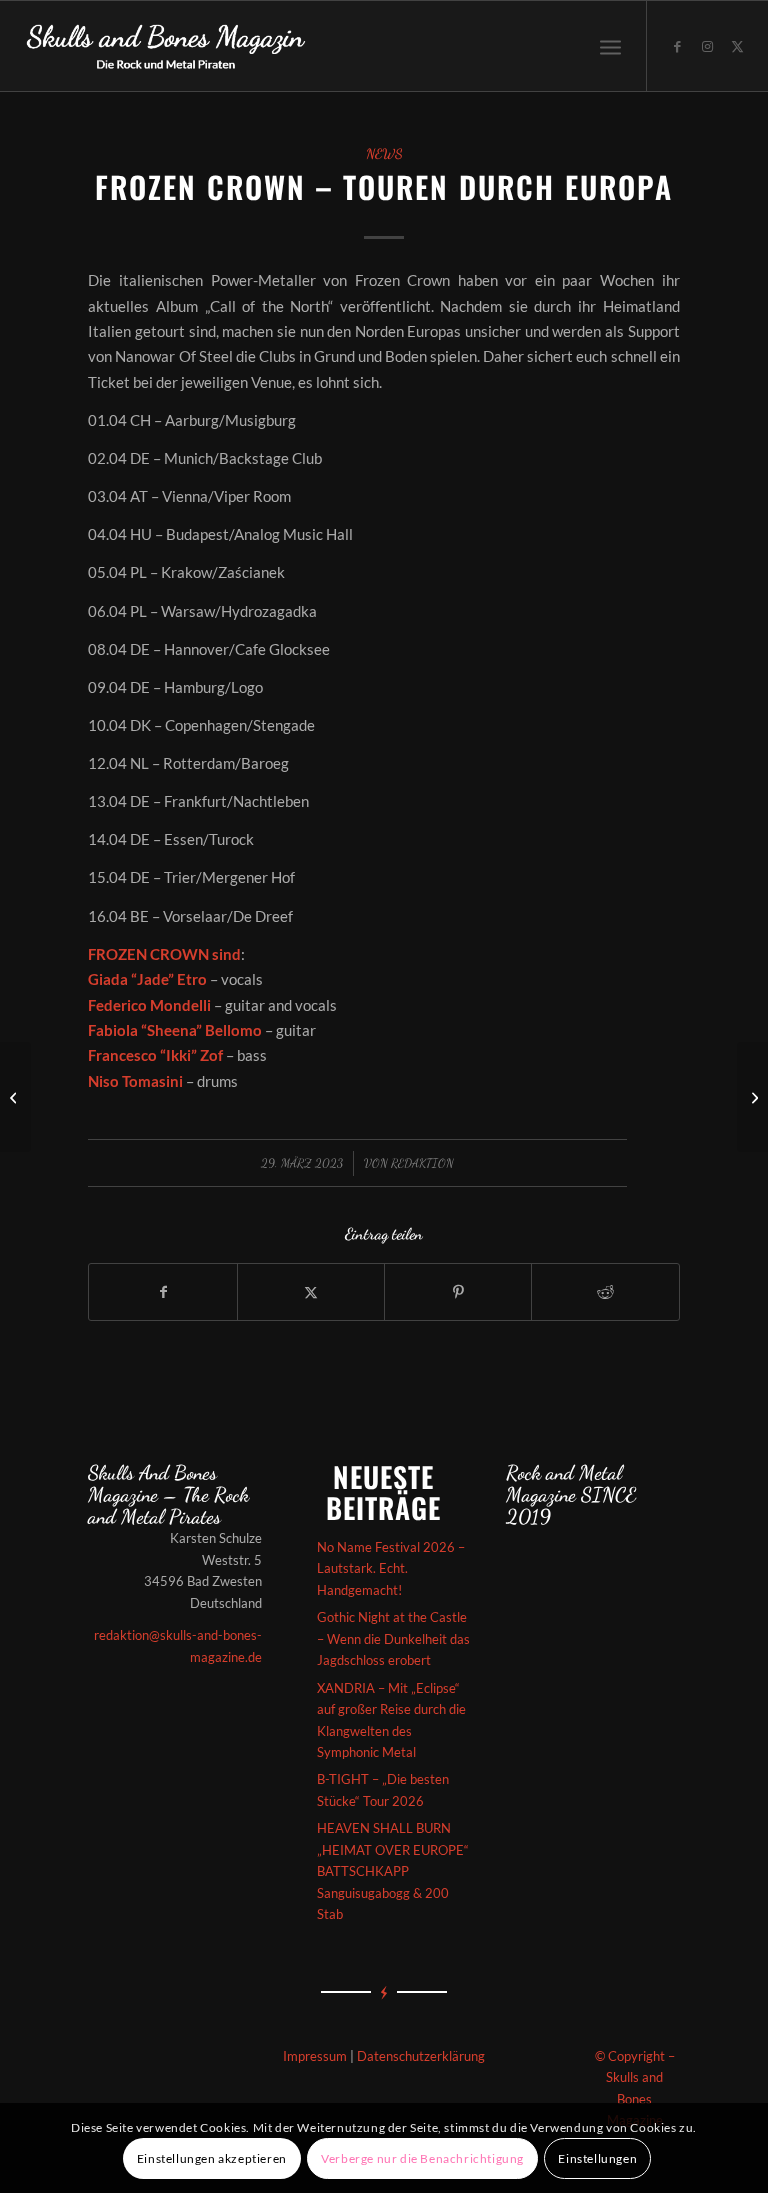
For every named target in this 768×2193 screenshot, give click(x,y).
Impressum (315, 2056)
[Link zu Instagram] (708, 46)
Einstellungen (597, 2158)
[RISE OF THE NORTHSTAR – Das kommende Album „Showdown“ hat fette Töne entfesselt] (15, 1097)
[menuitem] (610, 46)
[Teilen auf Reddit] (605, 1292)
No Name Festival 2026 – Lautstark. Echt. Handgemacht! (391, 1568)
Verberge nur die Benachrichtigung (422, 2158)
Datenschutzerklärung (421, 2056)
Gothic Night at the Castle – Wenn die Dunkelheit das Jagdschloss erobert (393, 1638)
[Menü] (610, 46)
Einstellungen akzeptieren (212, 2158)
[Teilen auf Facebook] (162, 1292)
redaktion (422, 1163)
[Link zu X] (738, 46)
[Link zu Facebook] (678, 46)
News (384, 154)
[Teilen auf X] (311, 1292)
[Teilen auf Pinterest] (458, 1292)
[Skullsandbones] (167, 46)
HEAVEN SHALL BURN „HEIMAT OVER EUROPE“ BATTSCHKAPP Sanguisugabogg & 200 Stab (393, 1871)
